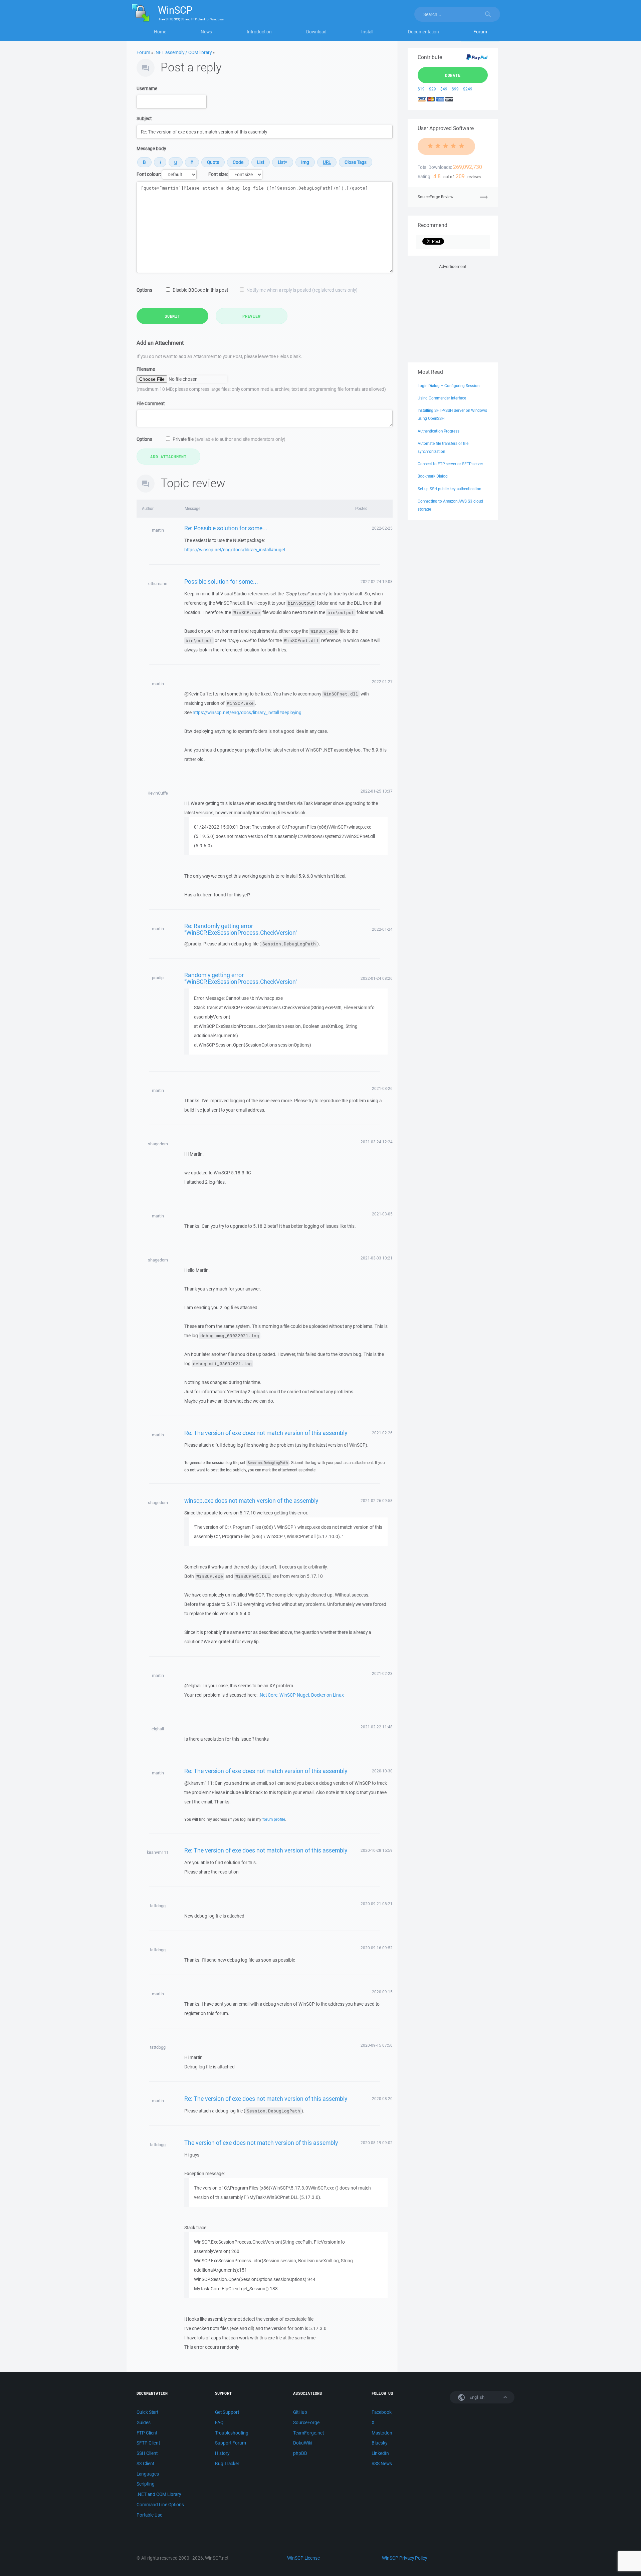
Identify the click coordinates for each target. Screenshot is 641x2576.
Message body (151, 149)
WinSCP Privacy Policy (404, 2558)
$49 (444, 89)
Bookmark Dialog (433, 476)
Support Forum (231, 2443)
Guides (144, 2422)
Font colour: (149, 174)
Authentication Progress (439, 431)
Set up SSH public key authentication (449, 489)
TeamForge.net (308, 2433)
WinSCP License (303, 2558)
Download (316, 32)
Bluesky (379, 2443)
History (222, 2453)
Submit (172, 316)
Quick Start (147, 2412)
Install (367, 32)
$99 (455, 89)
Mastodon (382, 2433)
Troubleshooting (232, 2433)
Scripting (146, 2484)
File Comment (151, 403)
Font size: (218, 174)
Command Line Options (160, 2505)
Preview (251, 316)
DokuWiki (303, 2443)
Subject (144, 118)
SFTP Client (148, 2443)
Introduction (259, 32)
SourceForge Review (436, 197)
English (476, 2397)
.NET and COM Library (159, 2494)
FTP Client (147, 2433)
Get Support (227, 2412)
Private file (229, 439)
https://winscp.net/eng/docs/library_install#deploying (247, 712)
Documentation (423, 32)
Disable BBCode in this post (200, 290)
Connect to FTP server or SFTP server (450, 464)
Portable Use (149, 2515)
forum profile (274, 1819)
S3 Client (145, 2464)
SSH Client (147, 2453)
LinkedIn (380, 2453)
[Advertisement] (453, 312)
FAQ (219, 2422)
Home (160, 32)
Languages (148, 2474)
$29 (433, 89)
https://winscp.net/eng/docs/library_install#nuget (235, 550)
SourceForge (306, 2422)
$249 (468, 89)
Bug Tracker (227, 2464)
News (206, 32)
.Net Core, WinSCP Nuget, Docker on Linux (301, 1695)
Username (147, 88)
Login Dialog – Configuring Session (449, 386)
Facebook (382, 2412)
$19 (421, 89)
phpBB (300, 2453)
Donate (453, 75)
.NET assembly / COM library (183, 52)
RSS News (382, 2464)
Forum (480, 32)
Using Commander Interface (442, 398)
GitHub (300, 2412)
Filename (146, 369)
